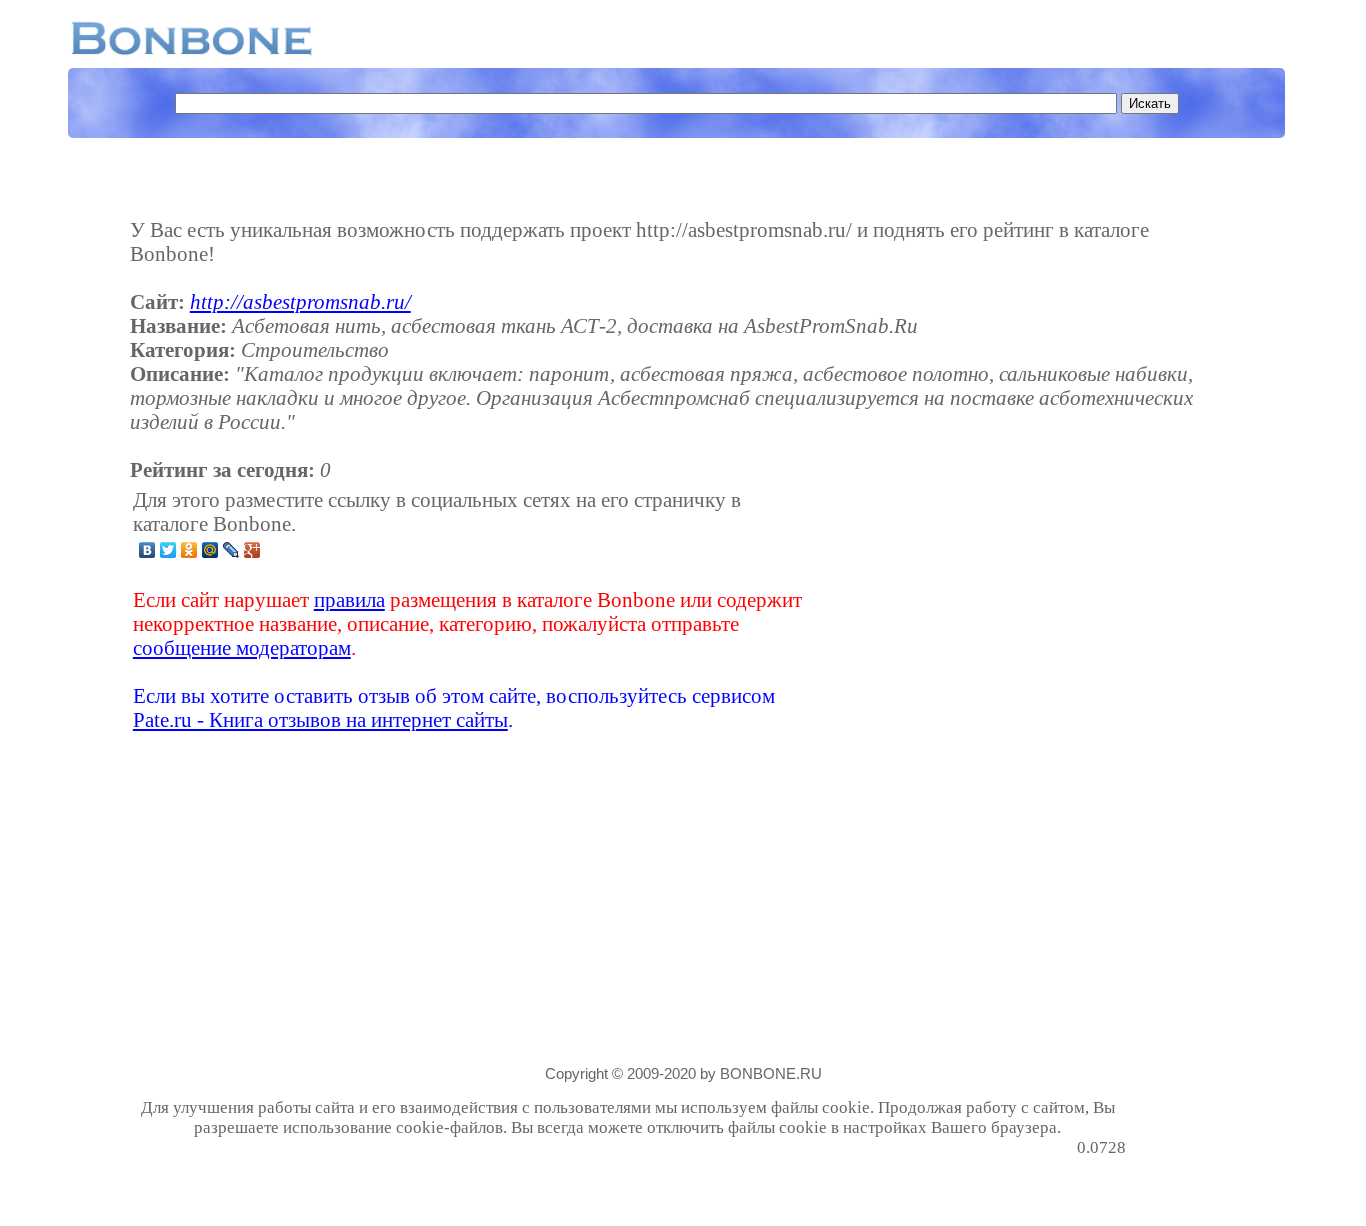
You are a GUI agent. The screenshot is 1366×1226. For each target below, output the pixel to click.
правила (349, 599)
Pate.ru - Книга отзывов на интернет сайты (320, 719)
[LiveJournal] (231, 550)
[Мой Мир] (210, 550)
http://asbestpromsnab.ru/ (300, 301)
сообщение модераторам (242, 647)
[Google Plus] (252, 550)
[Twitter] (168, 550)
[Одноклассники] (189, 550)
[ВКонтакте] (147, 550)
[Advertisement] (968, 610)
